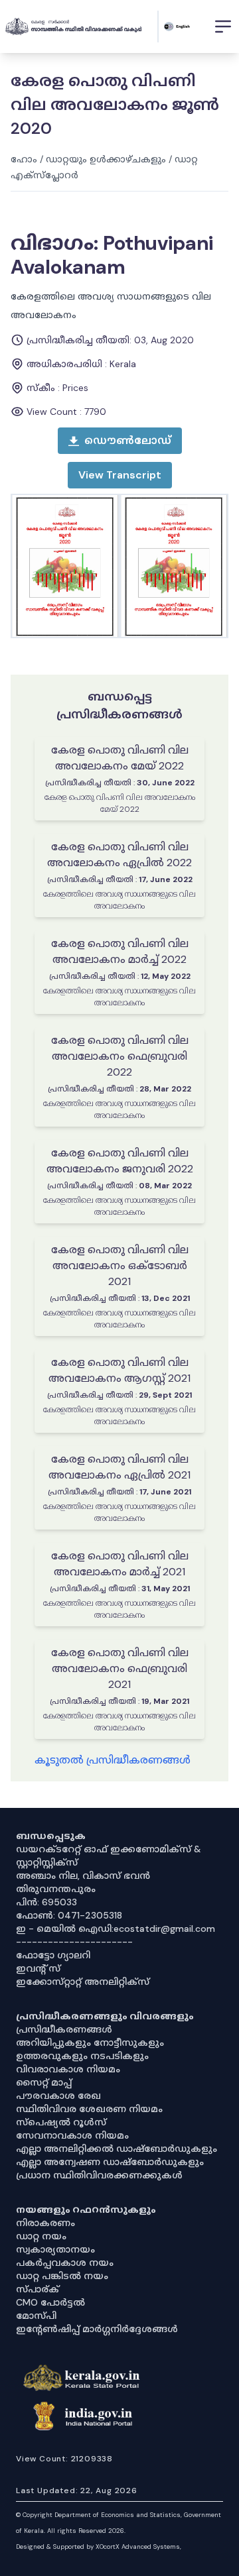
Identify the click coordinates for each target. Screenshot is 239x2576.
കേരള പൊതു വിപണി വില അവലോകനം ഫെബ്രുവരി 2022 (120, 1056)
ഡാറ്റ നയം (41, 2236)
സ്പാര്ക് (38, 2289)
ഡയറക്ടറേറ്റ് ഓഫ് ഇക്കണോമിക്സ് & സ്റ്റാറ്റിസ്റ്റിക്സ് (109, 1856)
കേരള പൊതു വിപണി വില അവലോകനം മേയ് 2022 (120, 758)
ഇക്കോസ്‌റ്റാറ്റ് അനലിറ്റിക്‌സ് (83, 1982)
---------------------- (74, 1942)
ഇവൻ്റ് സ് (38, 1968)
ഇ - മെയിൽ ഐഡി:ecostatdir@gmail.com (116, 1929)
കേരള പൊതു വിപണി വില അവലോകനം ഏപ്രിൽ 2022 (119, 855)
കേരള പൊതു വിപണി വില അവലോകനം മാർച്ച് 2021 (120, 1564)
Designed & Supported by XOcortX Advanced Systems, (99, 2547)
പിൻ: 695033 (46, 1902)
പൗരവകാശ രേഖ (58, 2096)
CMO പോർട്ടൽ (50, 2302)
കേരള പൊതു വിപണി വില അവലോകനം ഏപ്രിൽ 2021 (119, 1467)
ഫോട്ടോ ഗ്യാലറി (53, 1955)
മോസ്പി (36, 2316)
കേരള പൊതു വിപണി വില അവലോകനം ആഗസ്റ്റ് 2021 (119, 1370)
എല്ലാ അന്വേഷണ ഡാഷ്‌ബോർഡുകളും (110, 2162)
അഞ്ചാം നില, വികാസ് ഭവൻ (83, 1876)
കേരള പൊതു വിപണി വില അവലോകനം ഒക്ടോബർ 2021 (120, 1265)
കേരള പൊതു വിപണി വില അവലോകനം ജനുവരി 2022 (120, 1161)
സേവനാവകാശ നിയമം (72, 2135)
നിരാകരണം (45, 2223)
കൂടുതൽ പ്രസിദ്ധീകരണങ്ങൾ (113, 1760)
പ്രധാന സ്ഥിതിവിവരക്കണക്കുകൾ (99, 2175)
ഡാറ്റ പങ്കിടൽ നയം (62, 2276)
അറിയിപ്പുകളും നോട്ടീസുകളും (90, 2043)
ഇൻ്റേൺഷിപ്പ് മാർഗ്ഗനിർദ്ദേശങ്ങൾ (97, 2329)
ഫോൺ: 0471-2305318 (69, 1915)
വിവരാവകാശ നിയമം (68, 2069)
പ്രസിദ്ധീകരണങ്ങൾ (64, 2029)
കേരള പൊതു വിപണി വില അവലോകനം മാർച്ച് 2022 (120, 951)
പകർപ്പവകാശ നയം (65, 2263)
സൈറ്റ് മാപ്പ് (44, 2082)
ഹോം (24, 159)
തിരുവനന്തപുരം (56, 1889)
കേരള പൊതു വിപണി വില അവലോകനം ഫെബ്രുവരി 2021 (120, 1668)
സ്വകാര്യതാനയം (55, 2249)
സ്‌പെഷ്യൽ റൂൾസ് (61, 2122)
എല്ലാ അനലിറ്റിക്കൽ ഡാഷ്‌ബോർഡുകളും (117, 2149)
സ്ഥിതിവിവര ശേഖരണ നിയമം (89, 2109)
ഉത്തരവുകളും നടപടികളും (82, 2056)
